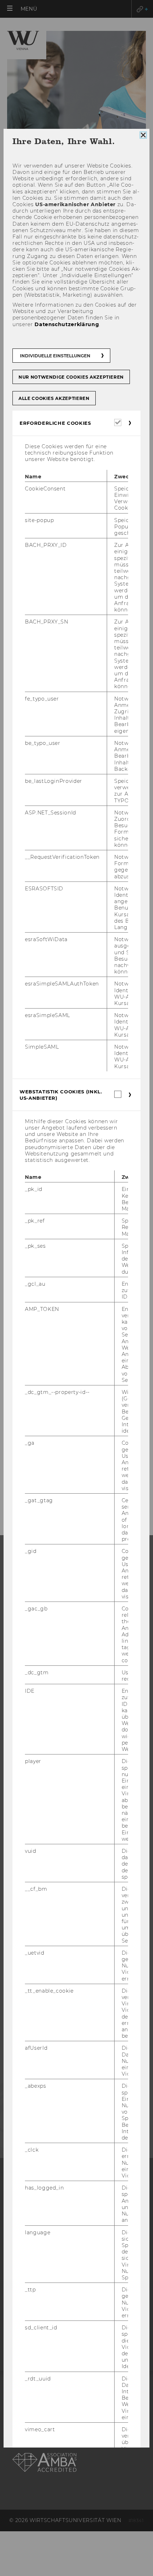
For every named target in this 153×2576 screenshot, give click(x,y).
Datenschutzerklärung (67, 324)
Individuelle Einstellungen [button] (55, 356)
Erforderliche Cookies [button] (55, 423)
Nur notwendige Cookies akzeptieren (71, 377)
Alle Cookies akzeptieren (54, 398)
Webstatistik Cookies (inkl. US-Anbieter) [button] (61, 1095)
